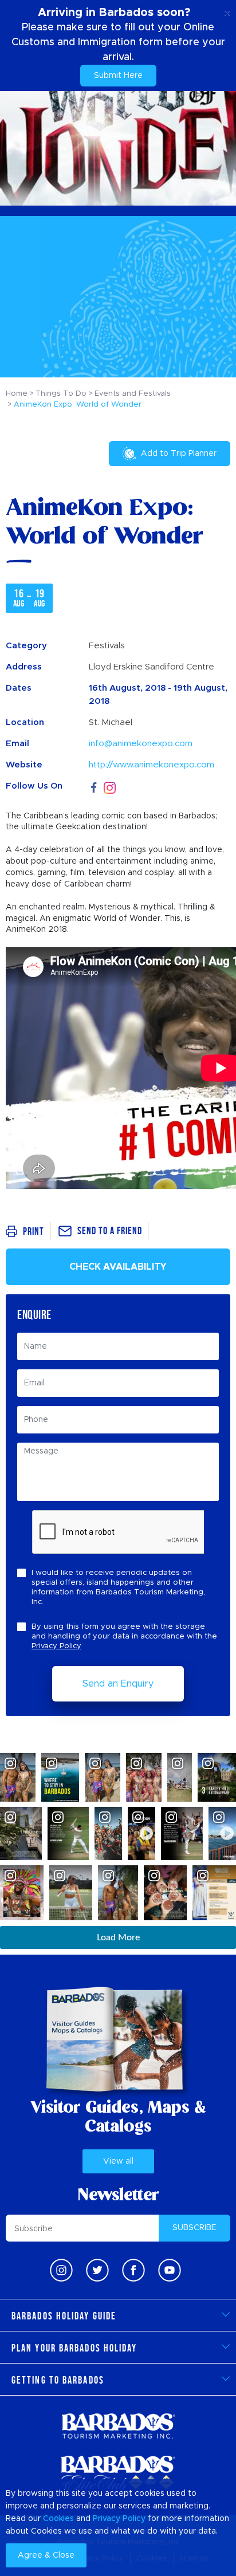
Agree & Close (46, 2555)
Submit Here (118, 76)
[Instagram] (110, 787)
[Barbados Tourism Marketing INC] (118, 2426)
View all (118, 2161)
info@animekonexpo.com (141, 744)
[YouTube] (170, 2270)
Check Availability (118, 1267)
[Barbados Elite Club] (118, 2474)
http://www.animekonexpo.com (152, 765)
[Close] (227, 11)
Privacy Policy (56, 1646)
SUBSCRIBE (194, 2228)
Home (17, 394)
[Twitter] (97, 2270)
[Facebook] (94, 786)
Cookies (58, 2519)
